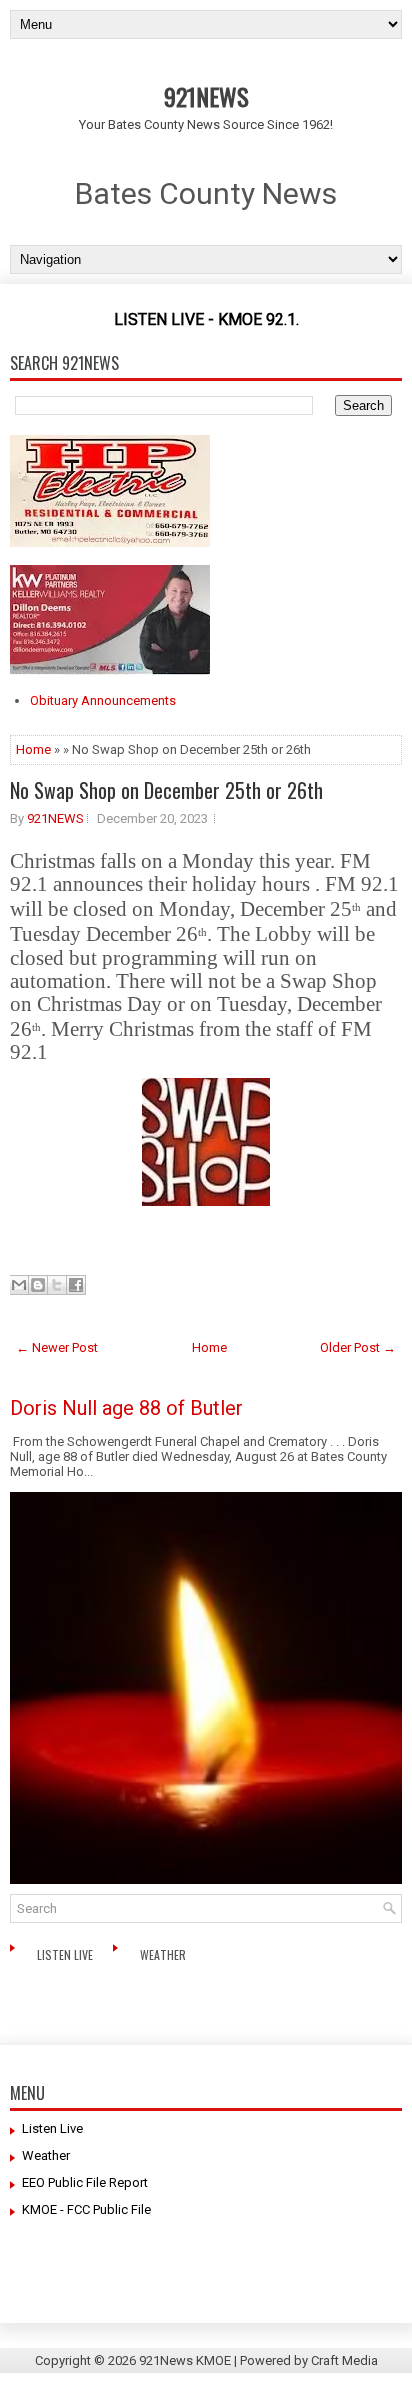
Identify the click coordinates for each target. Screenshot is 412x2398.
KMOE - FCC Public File (86, 2209)
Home (33, 749)
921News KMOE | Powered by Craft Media (258, 2360)
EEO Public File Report (85, 2182)
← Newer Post (57, 1347)
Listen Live (66, 1954)
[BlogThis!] (38, 1285)
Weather (164, 1954)
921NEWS (206, 96)
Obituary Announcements (103, 700)
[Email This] (19, 1285)
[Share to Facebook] (76, 1285)
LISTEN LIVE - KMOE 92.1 (205, 319)
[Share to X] (57, 1285)
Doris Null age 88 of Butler (126, 1408)
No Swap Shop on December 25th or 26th (166, 790)
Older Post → (358, 1347)
